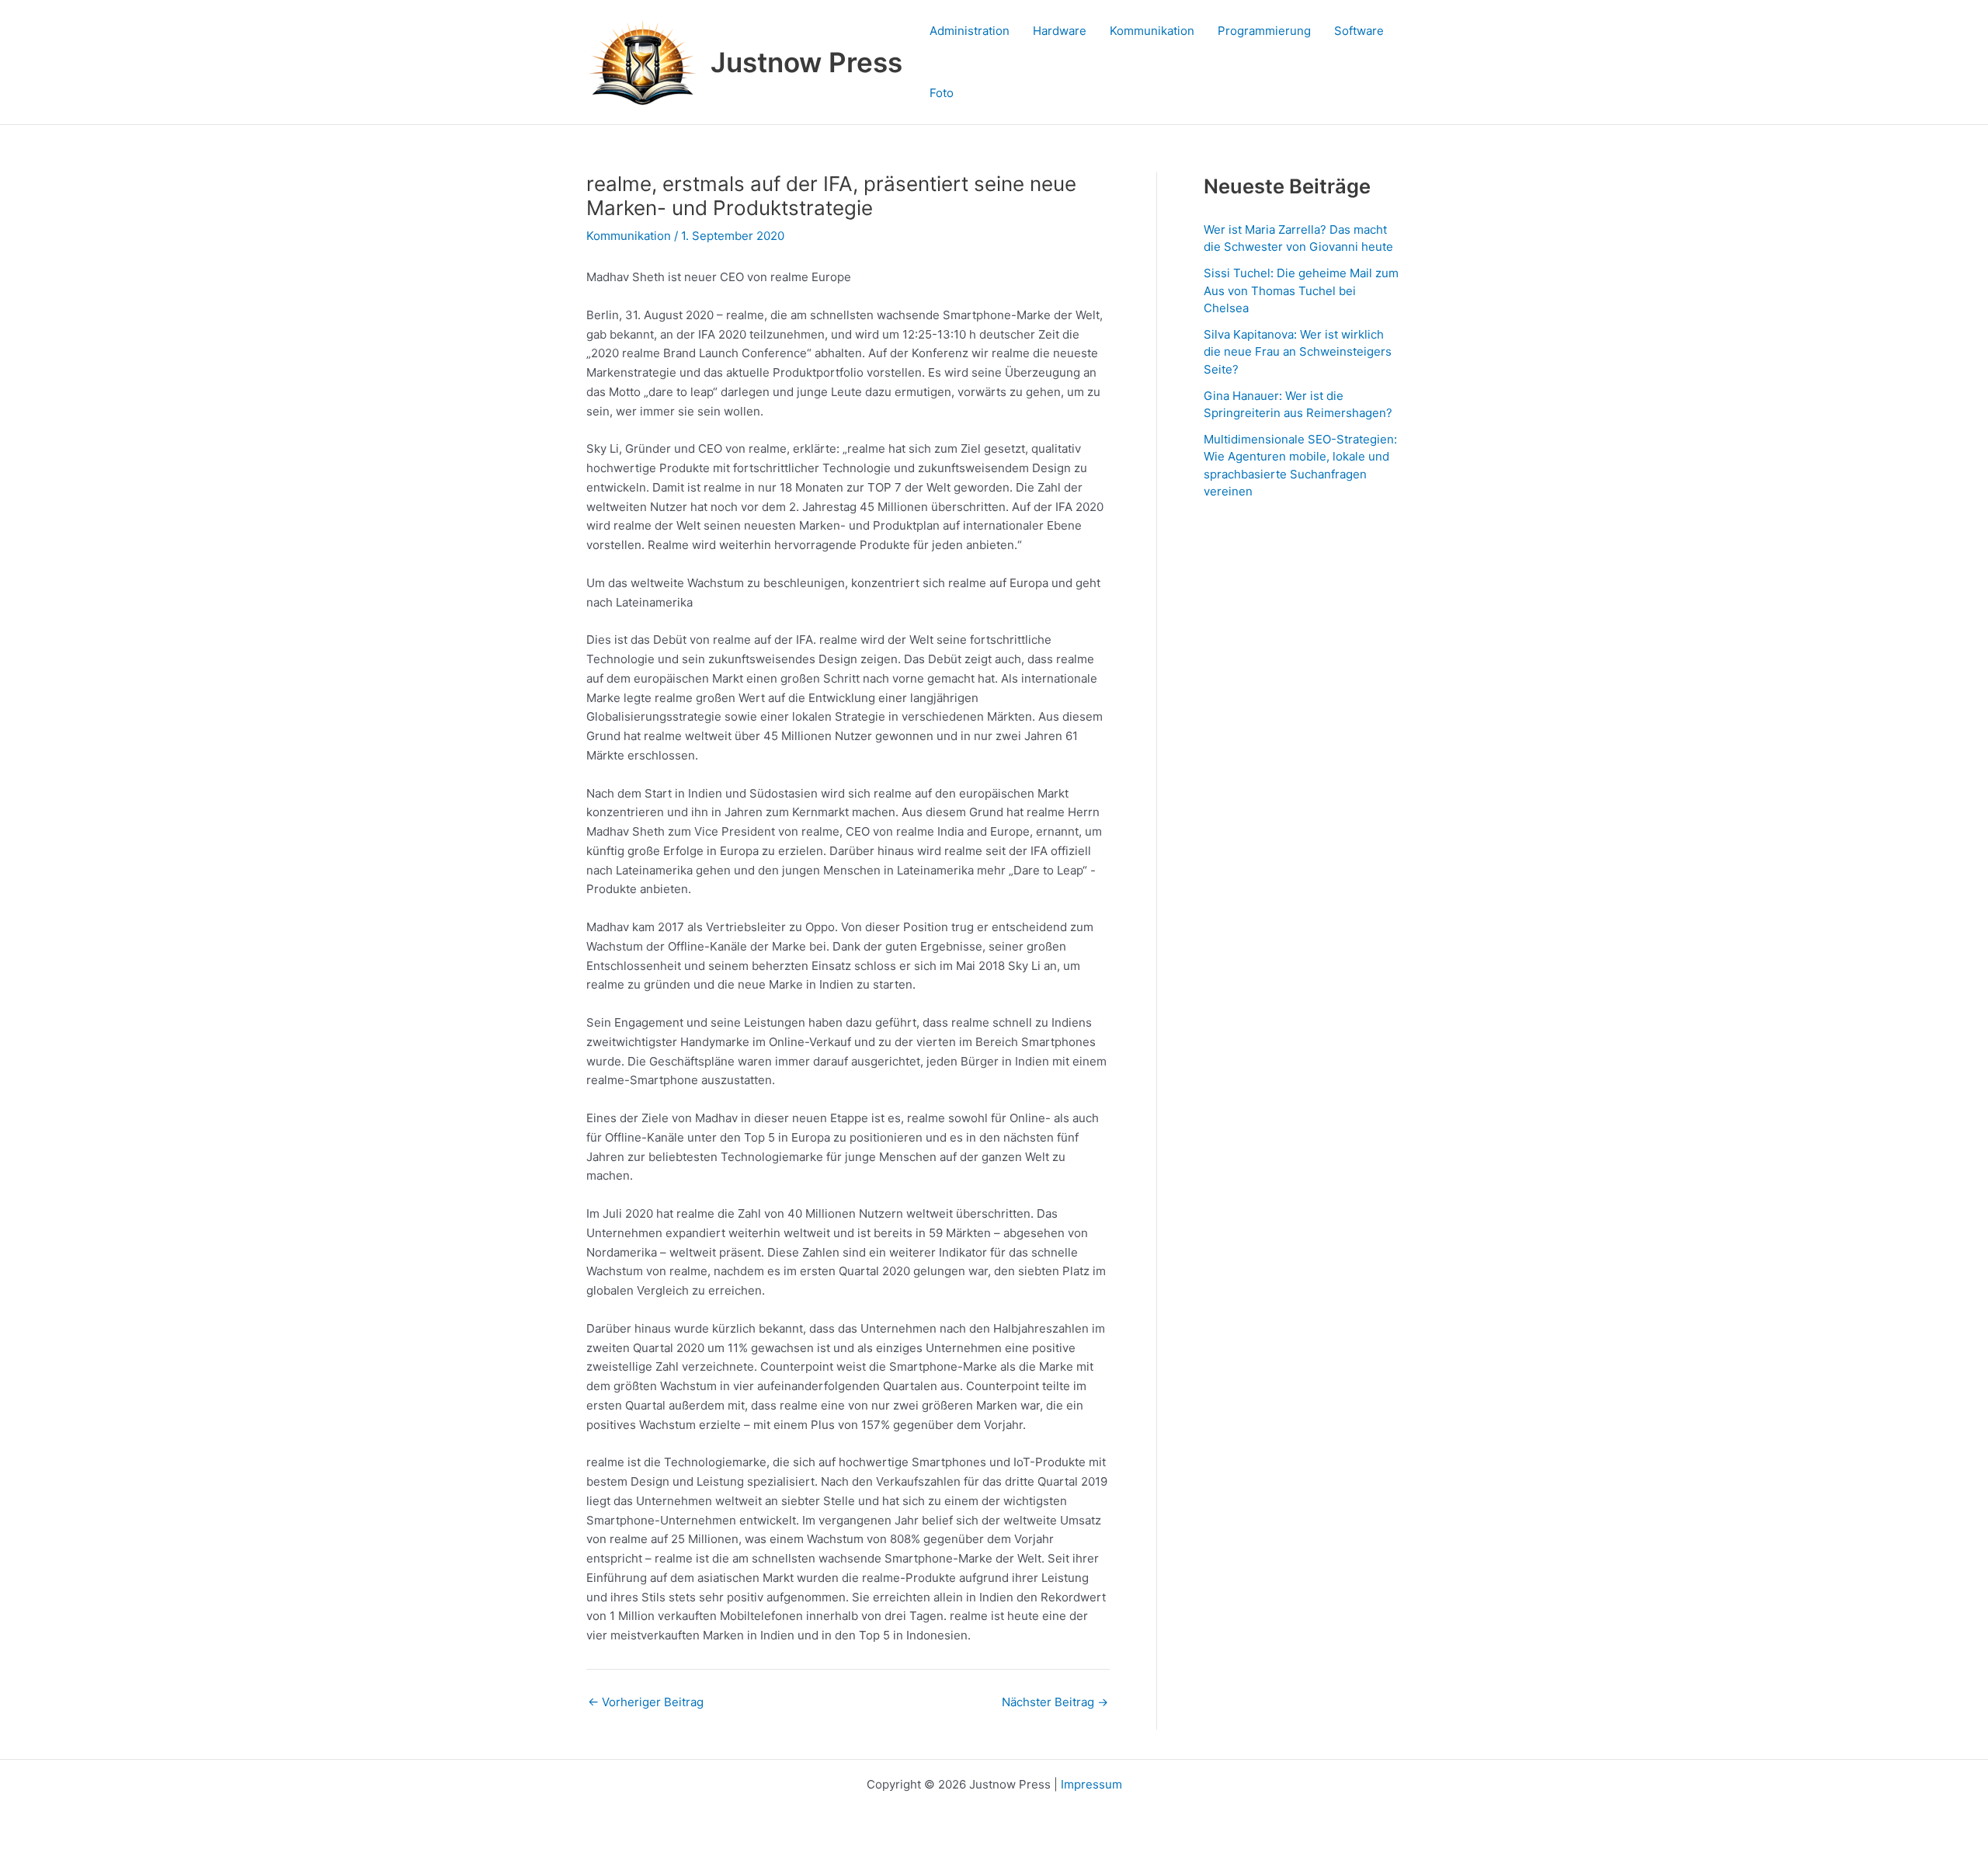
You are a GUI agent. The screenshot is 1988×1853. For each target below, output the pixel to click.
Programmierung (1264, 31)
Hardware (1060, 31)
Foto (942, 93)
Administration (970, 31)
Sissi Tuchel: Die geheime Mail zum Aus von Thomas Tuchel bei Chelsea (1301, 290)
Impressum (1091, 1784)
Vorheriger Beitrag (646, 1702)
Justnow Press (806, 62)
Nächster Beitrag (1055, 1702)
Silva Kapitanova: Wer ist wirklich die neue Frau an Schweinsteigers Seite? (1298, 352)
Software (1359, 31)
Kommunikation (1152, 31)
